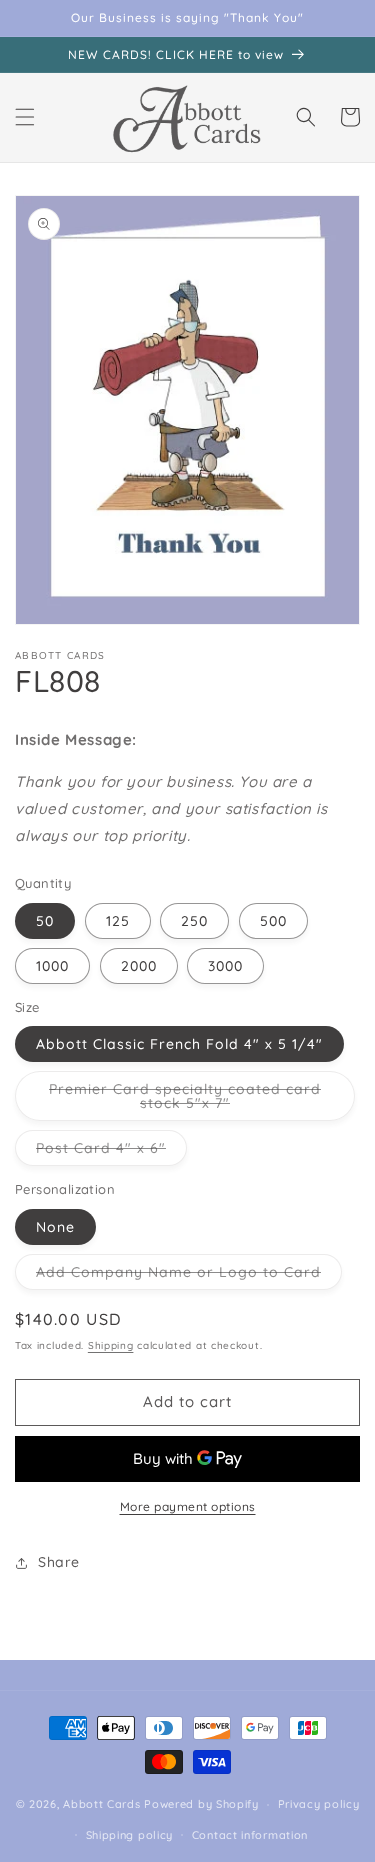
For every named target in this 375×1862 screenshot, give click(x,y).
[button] (25, 117)
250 (194, 921)
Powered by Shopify (201, 1804)
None (55, 1227)
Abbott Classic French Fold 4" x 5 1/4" (179, 1044)
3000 (225, 966)
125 (118, 921)
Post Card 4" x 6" (111, 1152)
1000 (52, 966)
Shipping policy (130, 1835)
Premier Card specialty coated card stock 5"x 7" (185, 1100)
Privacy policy (319, 1804)
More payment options (188, 1506)
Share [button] (59, 1562)
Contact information (250, 1835)
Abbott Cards (101, 1804)
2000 (139, 966)
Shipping (111, 1345)
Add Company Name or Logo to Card (189, 1276)
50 (45, 921)
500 (273, 921)
